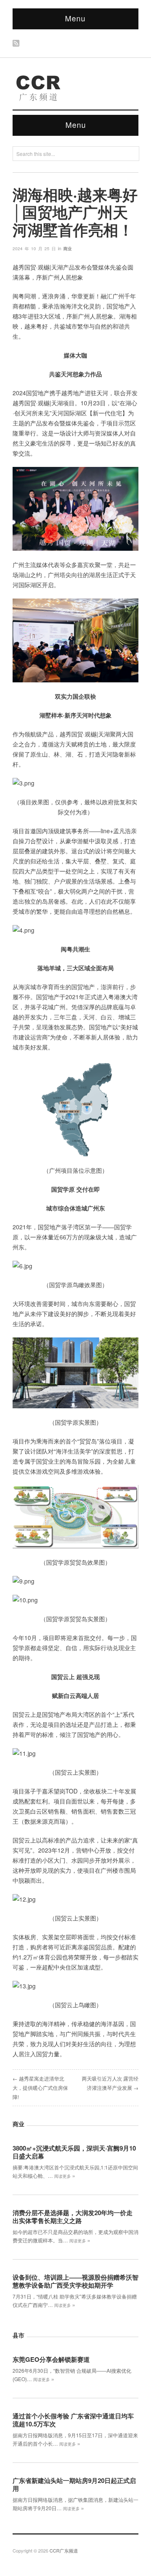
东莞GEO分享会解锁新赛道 (51, 2359)
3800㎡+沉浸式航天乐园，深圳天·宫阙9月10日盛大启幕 (74, 2152)
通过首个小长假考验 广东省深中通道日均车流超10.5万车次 (73, 2420)
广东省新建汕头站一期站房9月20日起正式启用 (74, 2484)
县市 (18, 2335)
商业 (68, 249)
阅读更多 (65, 2176)
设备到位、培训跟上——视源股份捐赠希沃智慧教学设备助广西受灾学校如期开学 (75, 2281)
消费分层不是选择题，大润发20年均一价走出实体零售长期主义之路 (73, 2217)
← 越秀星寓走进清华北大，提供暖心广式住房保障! (40, 2087)
